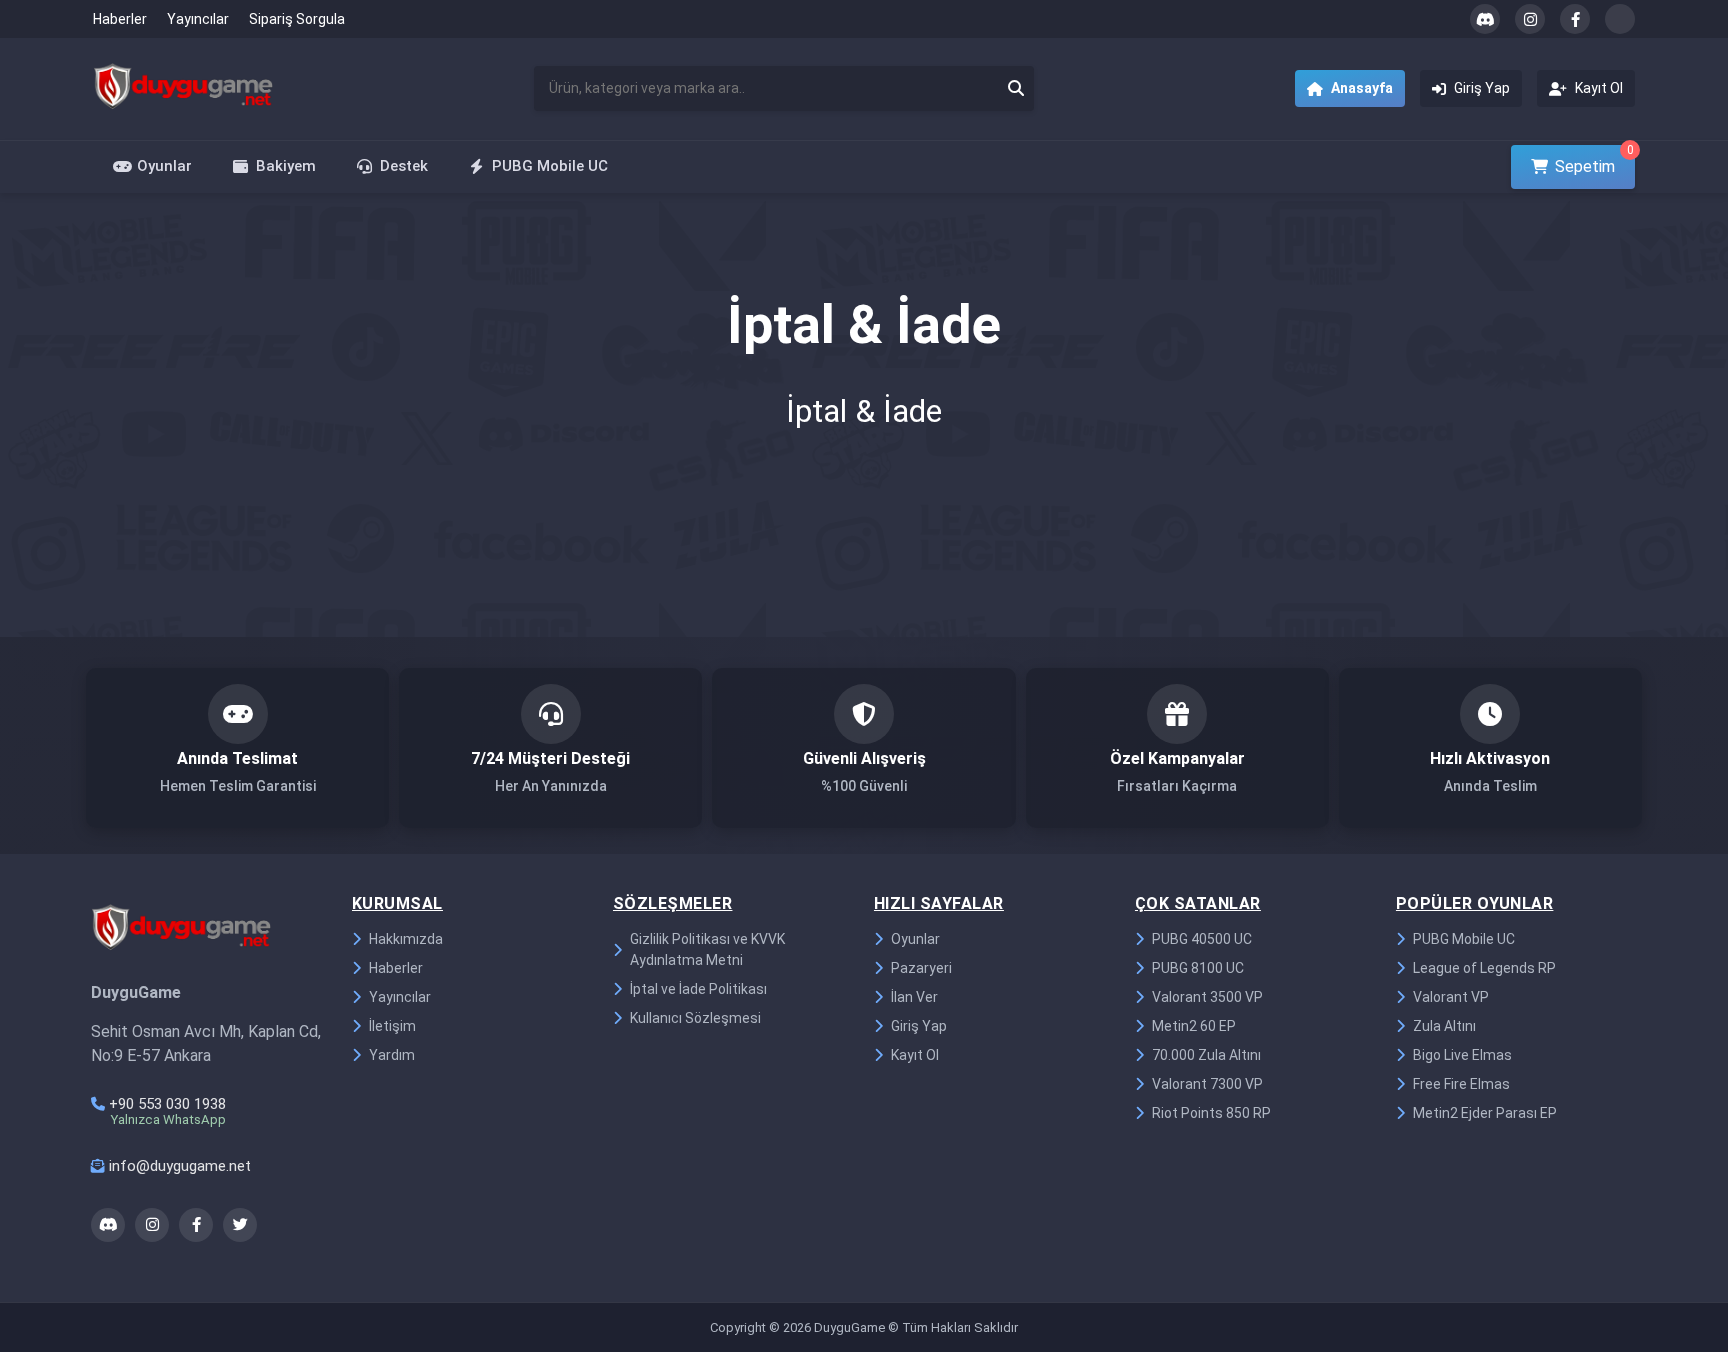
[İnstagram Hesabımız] (1530, 19)
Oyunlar (164, 166)
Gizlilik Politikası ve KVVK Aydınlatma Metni (707, 949)
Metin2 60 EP (1194, 1026)
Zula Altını (1444, 1026)
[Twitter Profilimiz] (1620, 19)
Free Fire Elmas (1461, 1084)
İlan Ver (914, 997)
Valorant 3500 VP (1207, 997)
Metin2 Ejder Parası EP (1485, 1113)
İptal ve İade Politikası (698, 989)
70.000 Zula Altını (1206, 1055)
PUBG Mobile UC (550, 166)
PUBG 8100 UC (1198, 968)
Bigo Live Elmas (1462, 1055)
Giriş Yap (919, 1026)
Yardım (392, 1055)
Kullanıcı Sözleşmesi (695, 1018)
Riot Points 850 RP (1211, 1113)
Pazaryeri (921, 968)
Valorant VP (1451, 997)
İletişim (392, 1026)
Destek (404, 166)
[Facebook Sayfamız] (1575, 19)
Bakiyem (286, 166)
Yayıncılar (198, 19)
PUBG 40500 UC (1202, 939)
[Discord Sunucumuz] (1485, 19)
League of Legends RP (1484, 968)
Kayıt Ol (915, 1055)
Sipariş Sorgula (297, 19)
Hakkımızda (406, 939)
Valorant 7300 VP (1207, 1084)
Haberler (120, 19)
